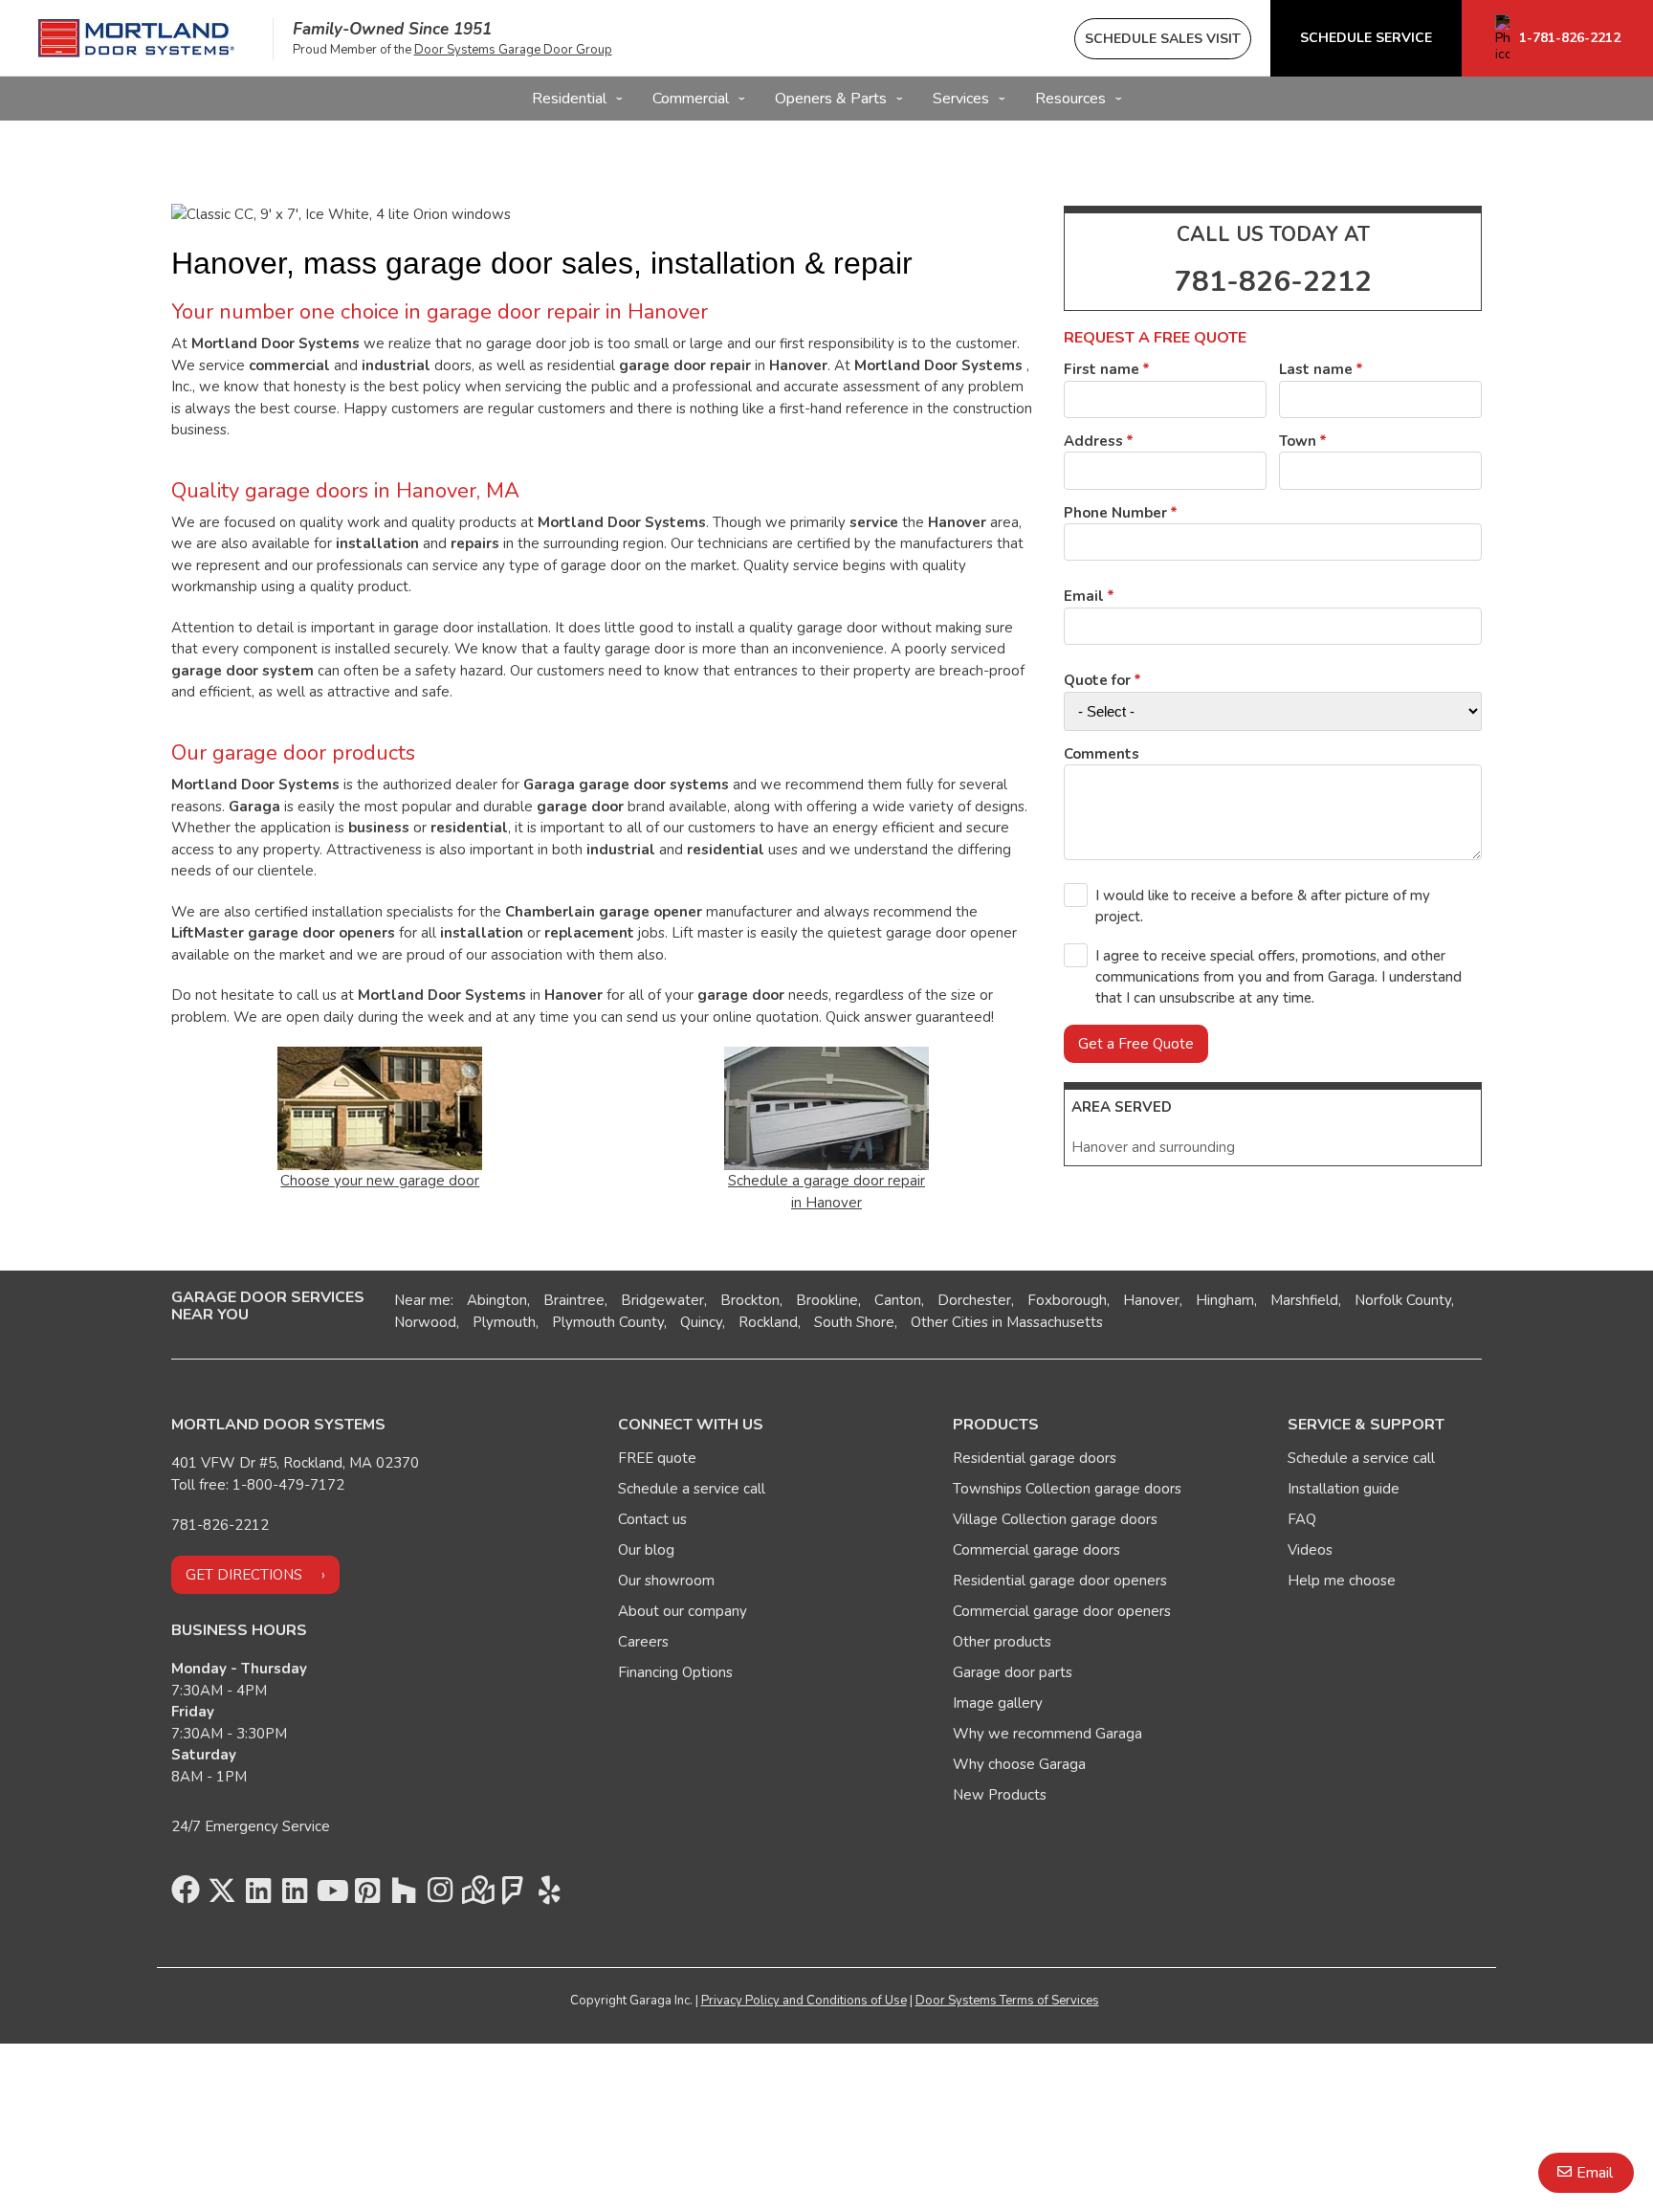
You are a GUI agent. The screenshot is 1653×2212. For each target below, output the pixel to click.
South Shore (854, 1322)
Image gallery (998, 1703)
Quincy (701, 1322)
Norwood (425, 1322)
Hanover (1151, 1300)
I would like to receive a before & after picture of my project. (1263, 906)
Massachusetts (1055, 1322)
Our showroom (666, 1581)
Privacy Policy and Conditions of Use (804, 2001)
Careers (643, 1642)
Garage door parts (1013, 1672)
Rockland (768, 1322)
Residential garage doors (1035, 1458)
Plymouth (504, 1322)
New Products (1000, 1795)
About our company (683, 1611)
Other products (1002, 1642)
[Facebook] (186, 1895)
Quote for (1097, 680)
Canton (898, 1300)
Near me (422, 1300)
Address (1093, 441)
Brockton (750, 1300)
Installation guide (1344, 1489)
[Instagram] (440, 1895)
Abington (497, 1300)
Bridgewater (662, 1300)
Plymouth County (608, 1322)
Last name (1316, 369)
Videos (1310, 1550)
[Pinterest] (367, 1895)
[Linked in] (258, 1895)
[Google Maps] (476, 1895)
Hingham (1225, 1300)
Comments (1102, 754)
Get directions (244, 1575)
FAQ (1302, 1519)
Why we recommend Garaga (1047, 1734)
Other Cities (949, 1322)
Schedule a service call (692, 1489)
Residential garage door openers (1060, 1581)
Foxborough (1067, 1300)
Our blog (646, 1550)
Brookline (827, 1300)
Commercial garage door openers (1062, 1611)
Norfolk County (1403, 1300)
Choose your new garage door (380, 1181)
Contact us (652, 1519)
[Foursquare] (513, 1895)
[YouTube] (331, 1895)
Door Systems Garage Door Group (513, 50)
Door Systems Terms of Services (1007, 2001)
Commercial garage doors (1036, 1550)
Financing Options (675, 1672)
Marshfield (1304, 1300)
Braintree (574, 1300)
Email (1595, 2173)
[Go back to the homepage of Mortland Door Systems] (136, 38)
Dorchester (974, 1300)
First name (1102, 369)
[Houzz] (404, 1895)
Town (1298, 441)
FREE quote (657, 1458)
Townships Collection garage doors (1067, 1489)
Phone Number (1115, 513)
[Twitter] (222, 1895)
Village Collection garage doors (1055, 1519)
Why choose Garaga (1019, 1764)
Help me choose (1342, 1581)
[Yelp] (549, 1895)
